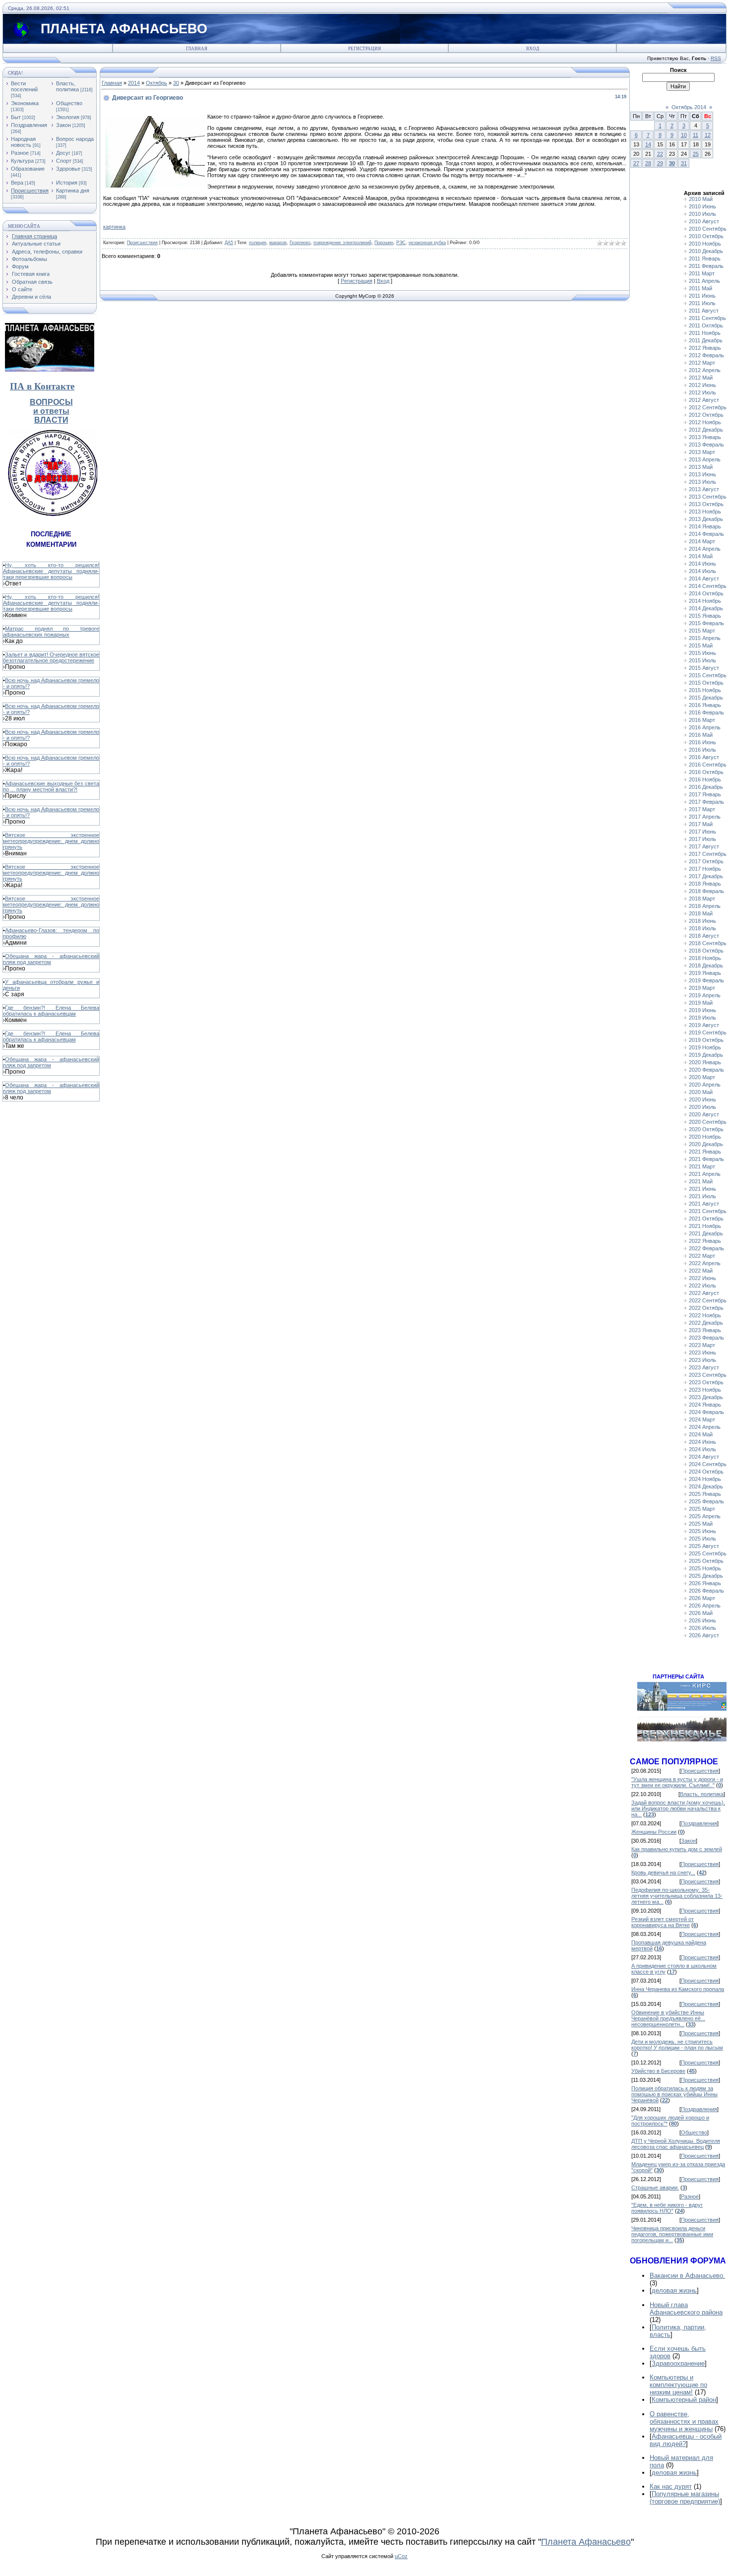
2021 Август (704, 1204)
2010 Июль (702, 214)
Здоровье (68, 169)
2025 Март (702, 1509)
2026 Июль (702, 1628)
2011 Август (704, 311)
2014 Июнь (702, 564)
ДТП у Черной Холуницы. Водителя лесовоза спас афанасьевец (676, 2144)
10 (684, 135)
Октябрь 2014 (689, 107)
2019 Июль (702, 1018)
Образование (28, 169)
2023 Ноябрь (705, 1390)
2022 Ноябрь (705, 1315)
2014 (134, 83)
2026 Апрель (705, 1606)
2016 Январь (705, 705)
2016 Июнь (702, 742)
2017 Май (701, 824)
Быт (16, 117)
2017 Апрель (705, 817)
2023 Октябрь (706, 1382)
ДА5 (229, 243)
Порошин (384, 243)
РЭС (401, 243)
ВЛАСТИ (51, 420)
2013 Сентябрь (708, 497)
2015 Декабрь (706, 698)
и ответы (51, 411)
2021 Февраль (706, 1159)
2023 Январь (705, 1330)
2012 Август (704, 400)
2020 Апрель (705, 1085)
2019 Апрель (705, 995)
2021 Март (702, 1166)
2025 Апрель (705, 1516)
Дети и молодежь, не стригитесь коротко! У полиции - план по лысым (677, 2045)
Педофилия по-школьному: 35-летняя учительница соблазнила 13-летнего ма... (677, 1896)
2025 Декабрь (706, 1576)
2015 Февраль (706, 623)
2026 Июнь (702, 1620)
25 (696, 154)
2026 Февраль (706, 1591)
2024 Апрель (705, 1427)
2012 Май (701, 378)
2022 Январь (705, 1241)
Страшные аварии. (655, 2188)
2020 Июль (702, 1107)
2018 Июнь (702, 921)
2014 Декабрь (706, 608)
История (67, 183)
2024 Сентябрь (708, 1464)
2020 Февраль (706, 1070)
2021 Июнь (702, 1189)
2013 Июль (702, 482)
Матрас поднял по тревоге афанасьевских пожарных (51, 632)
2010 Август (704, 221)
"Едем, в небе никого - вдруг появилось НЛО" (667, 2208)
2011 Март (702, 273)
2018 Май (701, 913)
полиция (258, 243)
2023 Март (702, 1345)
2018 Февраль (706, 891)
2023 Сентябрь (708, 1375)
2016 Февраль (706, 712)
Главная (197, 49)
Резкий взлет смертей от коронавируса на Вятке (663, 1922)
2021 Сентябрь (708, 1211)
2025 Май (701, 1524)
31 (684, 163)
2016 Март (702, 720)
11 (696, 135)
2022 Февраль (706, 1248)
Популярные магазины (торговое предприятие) (685, 2498)
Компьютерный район (684, 2400)
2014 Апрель (705, 549)
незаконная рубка (427, 243)
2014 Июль (702, 571)
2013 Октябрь (706, 504)
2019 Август (704, 1025)
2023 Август (704, 1367)
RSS (716, 58)
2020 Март (702, 1077)
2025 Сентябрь (708, 1553)
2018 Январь (705, 884)
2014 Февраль (706, 534)
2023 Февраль (706, 1338)
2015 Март (702, 631)
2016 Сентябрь (708, 765)
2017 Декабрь (706, 876)
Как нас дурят (671, 2486)
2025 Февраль (706, 1501)
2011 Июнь (702, 296)
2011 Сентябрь (707, 318)
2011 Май (700, 288)
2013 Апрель (705, 459)
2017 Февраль (706, 802)
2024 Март (702, 1419)
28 (648, 163)
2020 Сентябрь (708, 1122)
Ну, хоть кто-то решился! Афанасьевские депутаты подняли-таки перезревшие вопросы (51, 571)
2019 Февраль (706, 980)
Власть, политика (67, 86)
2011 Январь (705, 258)
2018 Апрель (705, 906)
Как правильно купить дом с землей (677, 1849)
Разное (20, 153)
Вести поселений (24, 86)
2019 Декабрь (706, 1055)
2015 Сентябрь (708, 675)
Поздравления (29, 125)
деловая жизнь (674, 2290)
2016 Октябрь (706, 772)
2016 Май (701, 735)
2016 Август (704, 757)
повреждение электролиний (342, 243)
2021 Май (701, 1181)
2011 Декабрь (706, 340)
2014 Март (702, 541)
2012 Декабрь (706, 430)
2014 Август (704, 579)
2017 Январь (705, 794)
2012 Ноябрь (705, 422)
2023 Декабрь (706, 1397)
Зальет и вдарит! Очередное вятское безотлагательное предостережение (51, 657)
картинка (114, 227)
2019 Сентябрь (708, 1032)
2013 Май (701, 467)
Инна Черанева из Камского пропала (678, 1989)
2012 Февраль (706, 355)
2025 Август (704, 1546)
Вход (533, 49)
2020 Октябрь (706, 1129)
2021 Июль (702, 1196)
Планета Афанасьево (586, 2542)
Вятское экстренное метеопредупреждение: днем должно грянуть (51, 841)
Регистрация (364, 49)
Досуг (63, 153)
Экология (68, 117)
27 (636, 163)
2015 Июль (702, 660)
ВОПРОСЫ (51, 402)
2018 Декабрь (706, 966)
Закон (63, 125)
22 (660, 154)
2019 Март (702, 988)
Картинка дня (73, 191)
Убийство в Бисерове (658, 2071)
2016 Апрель (705, 727)
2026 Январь (705, 1583)
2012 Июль (702, 392)
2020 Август (704, 1114)
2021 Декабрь (706, 1233)
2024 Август (704, 1457)
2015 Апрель (705, 638)
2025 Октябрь (706, 1561)
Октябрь (156, 83)
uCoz (401, 2556)
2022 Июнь (702, 1278)
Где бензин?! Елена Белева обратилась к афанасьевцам (51, 1011)
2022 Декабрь (706, 1323)
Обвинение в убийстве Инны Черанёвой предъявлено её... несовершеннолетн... (668, 2018)
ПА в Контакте (42, 386)
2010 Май (701, 199)
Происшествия (30, 191)
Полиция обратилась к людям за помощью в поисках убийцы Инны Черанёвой (674, 2094)
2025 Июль (702, 1539)
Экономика (25, 103)
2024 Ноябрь (705, 1479)
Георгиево (300, 243)
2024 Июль (702, 1449)
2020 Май (701, 1092)
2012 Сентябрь (708, 407)
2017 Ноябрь (705, 869)
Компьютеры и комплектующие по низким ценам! (678, 2385)
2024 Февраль (706, 1412)
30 (176, 83)
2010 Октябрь (706, 236)
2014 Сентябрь (708, 586)
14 (648, 144)
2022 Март (702, 1256)
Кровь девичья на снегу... (663, 1872)
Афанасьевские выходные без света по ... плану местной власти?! (51, 786)
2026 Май (701, 1613)
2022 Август (704, 1293)
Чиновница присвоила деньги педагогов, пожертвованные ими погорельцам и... (672, 2234)
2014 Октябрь (706, 593)
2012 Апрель (705, 370)
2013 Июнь (702, 474)
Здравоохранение (678, 2363)
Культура (22, 161)
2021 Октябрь (706, 1219)
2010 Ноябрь (705, 244)
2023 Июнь (702, 1352)
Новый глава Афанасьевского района (686, 2309)
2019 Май (701, 1003)
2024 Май (701, 1434)
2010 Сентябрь (708, 229)
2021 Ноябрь (705, 1226)
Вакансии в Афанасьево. (687, 2276)
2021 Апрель (705, 1174)
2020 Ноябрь (705, 1137)
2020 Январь (705, 1062)
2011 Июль (702, 303)
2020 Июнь (702, 1099)
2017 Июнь (702, 832)
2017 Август (704, 846)
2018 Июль (702, 928)
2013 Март (702, 452)
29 (660, 163)
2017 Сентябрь (708, 854)
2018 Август (704, 936)
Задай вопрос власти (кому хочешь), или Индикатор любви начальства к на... (678, 1808)
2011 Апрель (704, 281)
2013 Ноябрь (705, 512)
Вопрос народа (75, 139)
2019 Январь (705, 973)
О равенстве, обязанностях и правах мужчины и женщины (684, 2421)
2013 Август (704, 489)
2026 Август (704, 1635)
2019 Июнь (702, 1010)
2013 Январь (705, 437)
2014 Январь (705, 526)
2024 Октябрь (706, 1472)
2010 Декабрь (706, 251)
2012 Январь (705, 348)
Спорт (64, 161)
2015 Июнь (702, 653)
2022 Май (701, 1271)
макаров (278, 243)
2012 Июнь (702, 385)
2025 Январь (705, 1494)
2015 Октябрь (706, 683)
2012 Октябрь (706, 415)
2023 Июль (702, 1360)
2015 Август (704, 668)
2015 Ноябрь (705, 690)
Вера (17, 183)
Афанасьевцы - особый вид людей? (686, 2440)
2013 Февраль (706, 445)
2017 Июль (702, 839)
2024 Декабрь (706, 1486)
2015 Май (701, 645)
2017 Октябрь (706, 861)
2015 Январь (705, 616)
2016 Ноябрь (705, 779)
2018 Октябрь (706, 951)
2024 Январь (705, 1405)
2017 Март (702, 809)
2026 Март (702, 1598)
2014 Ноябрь (705, 601)
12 (708, 135)
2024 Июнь (702, 1442)
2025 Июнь (702, 1531)
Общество (69, 103)
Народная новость (23, 142)
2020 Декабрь (706, 1144)
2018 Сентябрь (708, 943)
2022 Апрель (705, 1263)
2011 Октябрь (706, 325)
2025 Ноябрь (705, 1568)
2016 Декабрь (706, 787)
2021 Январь (705, 1152)
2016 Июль (702, 750)
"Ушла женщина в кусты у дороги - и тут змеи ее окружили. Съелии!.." (677, 1782)
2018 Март (702, 899)
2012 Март (702, 363)
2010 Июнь (702, 206)
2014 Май (701, 556)
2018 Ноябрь (705, 958)
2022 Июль (702, 1286)
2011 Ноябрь (705, 333)
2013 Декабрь (706, 519)
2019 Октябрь (706, 1040)
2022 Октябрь (706, 1308)
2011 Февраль (706, 266)
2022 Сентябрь (708, 1300)
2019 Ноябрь (705, 1047)
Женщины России (654, 1832)
